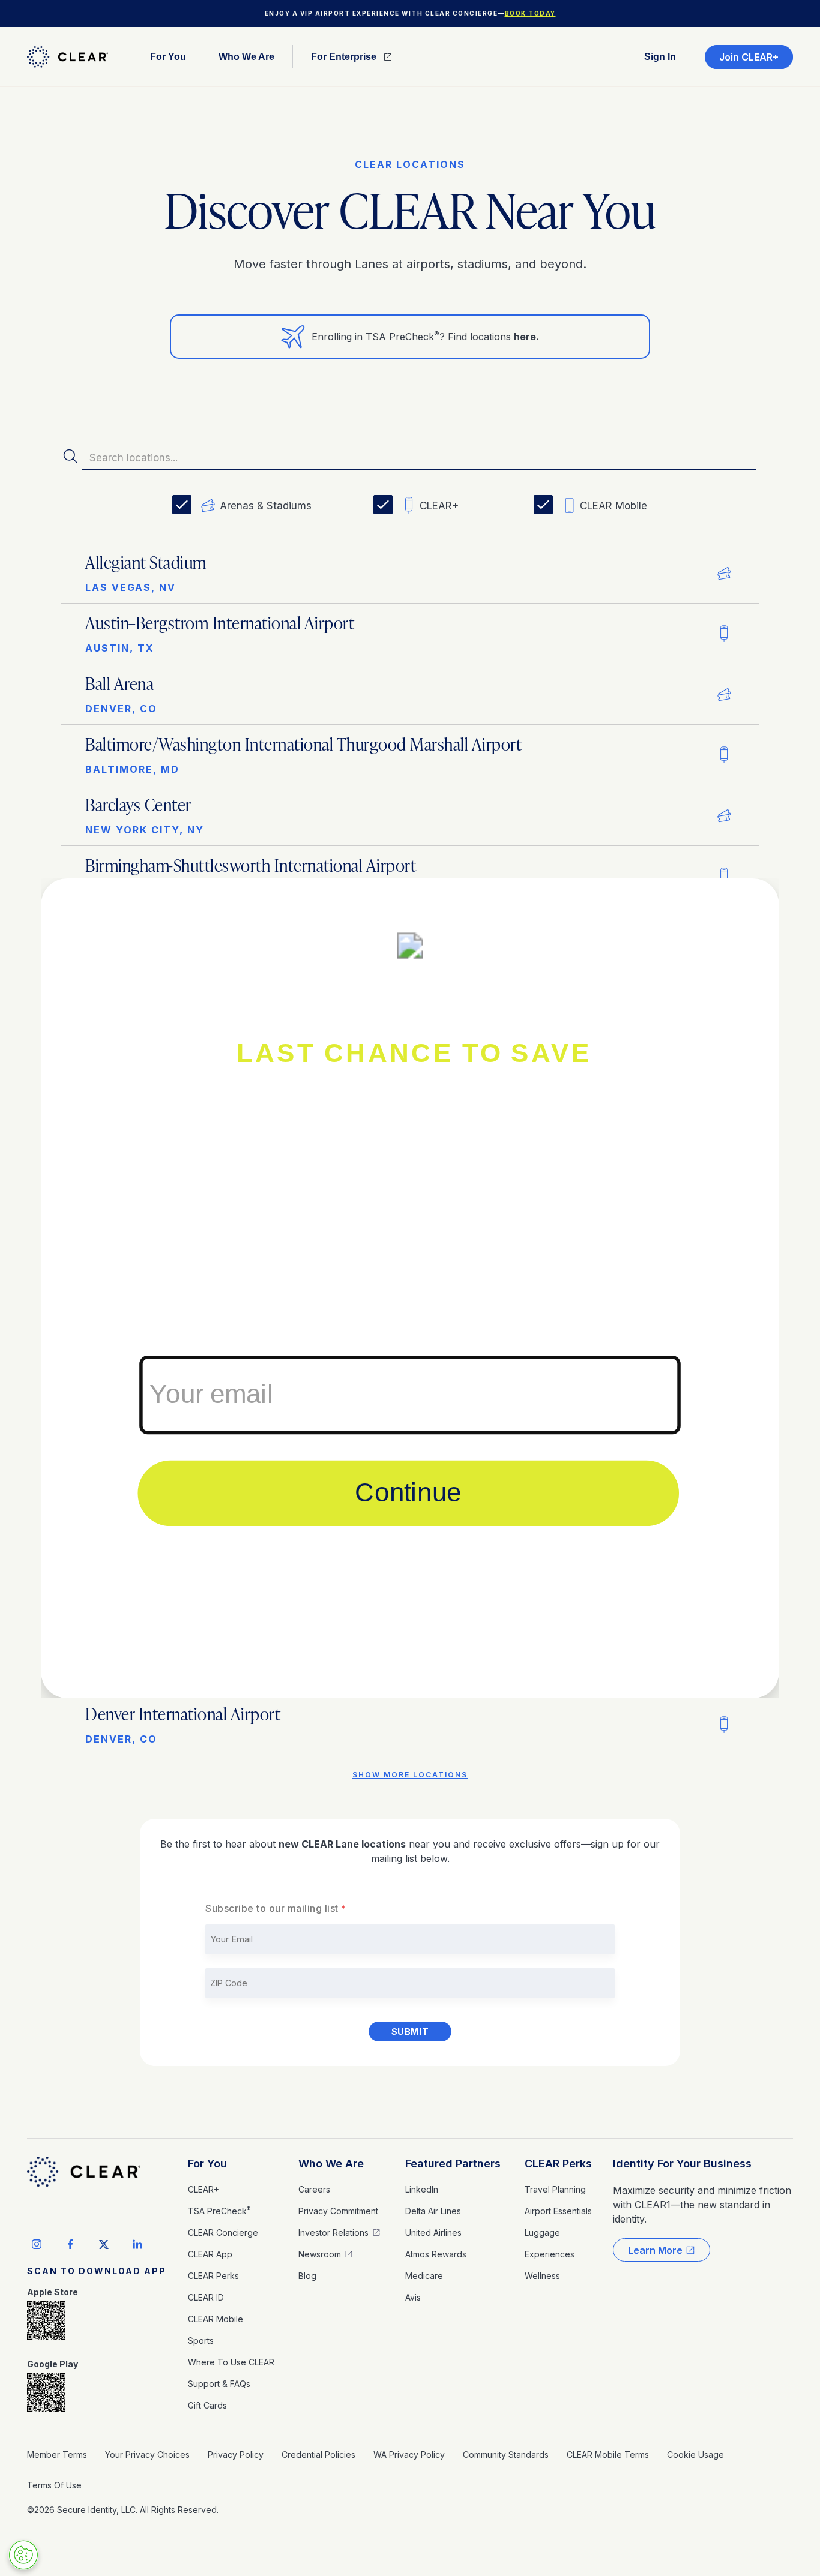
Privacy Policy (236, 2454)
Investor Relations (333, 2232)
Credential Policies (318, 2454)
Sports (201, 2340)
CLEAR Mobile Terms (608, 2454)
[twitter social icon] (104, 2244)
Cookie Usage (695, 2454)
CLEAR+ (203, 2189)
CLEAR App (210, 2254)
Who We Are (331, 2163)
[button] (168, 57)
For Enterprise (344, 57)
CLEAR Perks (213, 2276)
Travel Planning (555, 2189)
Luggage (542, 2232)
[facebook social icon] (70, 2244)
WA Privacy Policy (409, 2454)
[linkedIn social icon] (137, 2244)
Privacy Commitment (338, 2211)
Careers (314, 2189)
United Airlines (433, 2232)
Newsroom (320, 2254)
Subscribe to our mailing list (272, 1908)
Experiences (550, 2254)
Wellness (542, 2276)
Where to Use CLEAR (231, 2362)
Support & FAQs (219, 2384)
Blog (307, 2276)
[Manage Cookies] (23, 2555)
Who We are (246, 57)
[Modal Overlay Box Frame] (410, 1288)
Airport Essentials (558, 2211)
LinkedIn (422, 2189)
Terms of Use (54, 2485)
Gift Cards (207, 2405)
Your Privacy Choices (147, 2454)
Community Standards (506, 2454)
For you (168, 57)
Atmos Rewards (436, 2254)
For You (207, 2163)
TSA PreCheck (219, 2211)
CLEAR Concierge (223, 2232)
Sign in (660, 57)
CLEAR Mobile (216, 2319)
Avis (413, 2297)
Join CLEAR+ (749, 57)
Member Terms (57, 2454)
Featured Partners (453, 2163)
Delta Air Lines (433, 2211)
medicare (424, 2276)
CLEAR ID (206, 2297)
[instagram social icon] (37, 2244)
